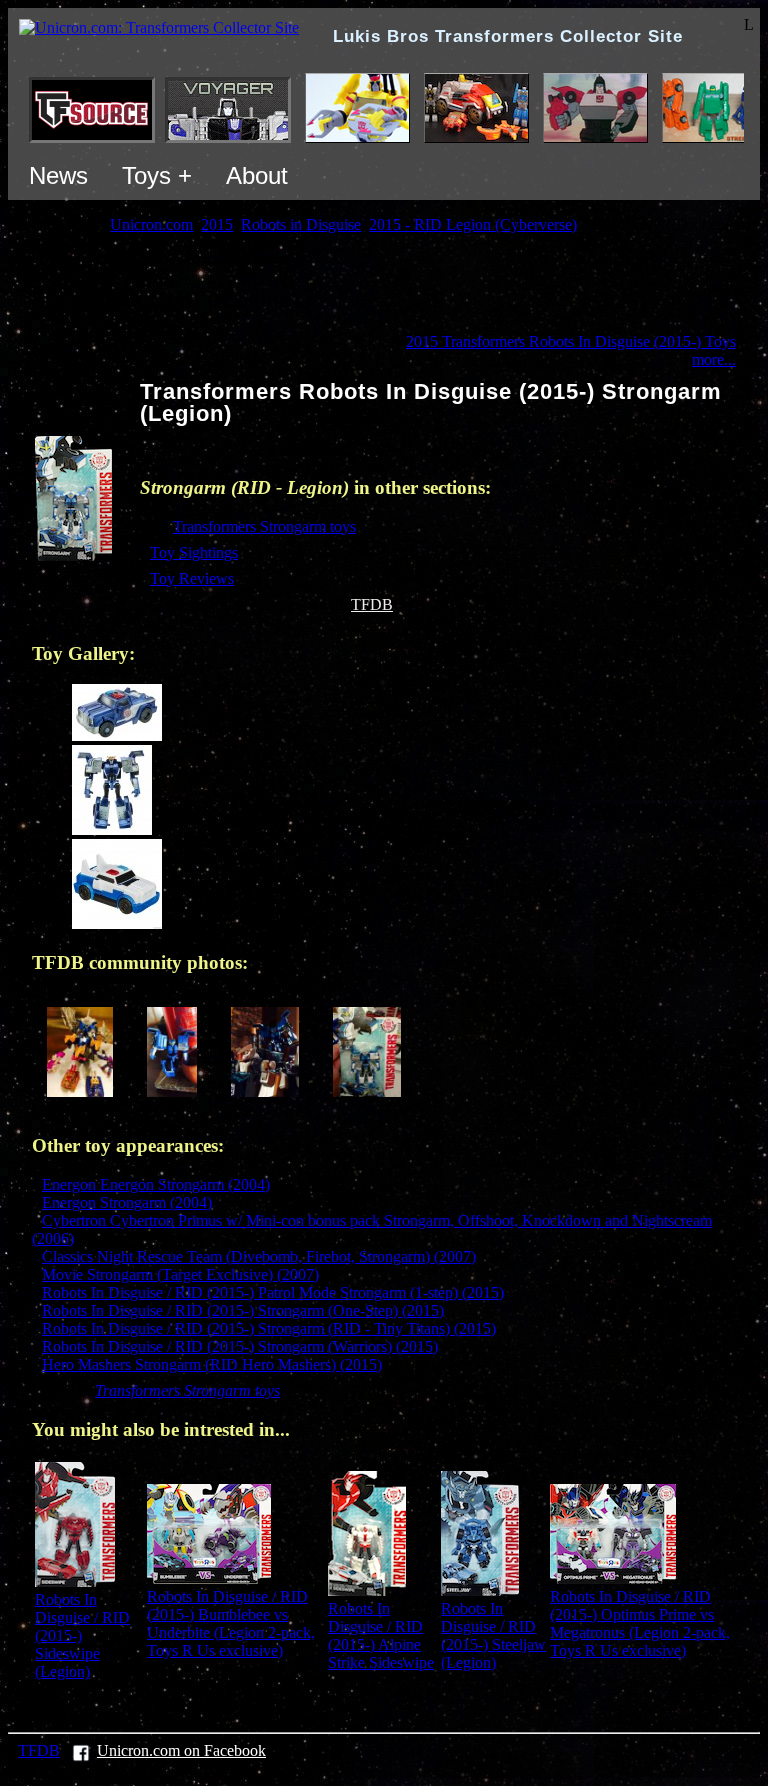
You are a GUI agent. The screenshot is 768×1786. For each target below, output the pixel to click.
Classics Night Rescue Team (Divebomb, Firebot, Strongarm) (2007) (259, 1256)
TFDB (372, 604)
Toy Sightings (194, 552)
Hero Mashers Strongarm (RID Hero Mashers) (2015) (212, 1364)
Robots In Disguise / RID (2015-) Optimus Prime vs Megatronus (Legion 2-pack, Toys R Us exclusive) (640, 1623)
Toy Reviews (192, 578)
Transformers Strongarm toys (264, 526)
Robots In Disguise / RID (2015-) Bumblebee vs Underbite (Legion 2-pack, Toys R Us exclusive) (231, 1623)
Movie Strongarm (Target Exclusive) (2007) (180, 1274)
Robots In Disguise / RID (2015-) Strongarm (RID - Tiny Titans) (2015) (269, 1328)
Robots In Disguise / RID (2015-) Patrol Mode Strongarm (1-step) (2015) (273, 1292)
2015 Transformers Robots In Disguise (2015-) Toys (571, 341)
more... (714, 359)
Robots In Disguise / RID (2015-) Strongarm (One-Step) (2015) (243, 1310)
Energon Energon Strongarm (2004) (156, 1184)
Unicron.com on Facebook (181, 1750)
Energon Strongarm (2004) (127, 1202)
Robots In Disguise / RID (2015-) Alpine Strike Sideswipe (381, 1635)
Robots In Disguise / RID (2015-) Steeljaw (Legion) (493, 1635)
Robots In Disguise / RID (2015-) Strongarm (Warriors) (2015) (240, 1346)
